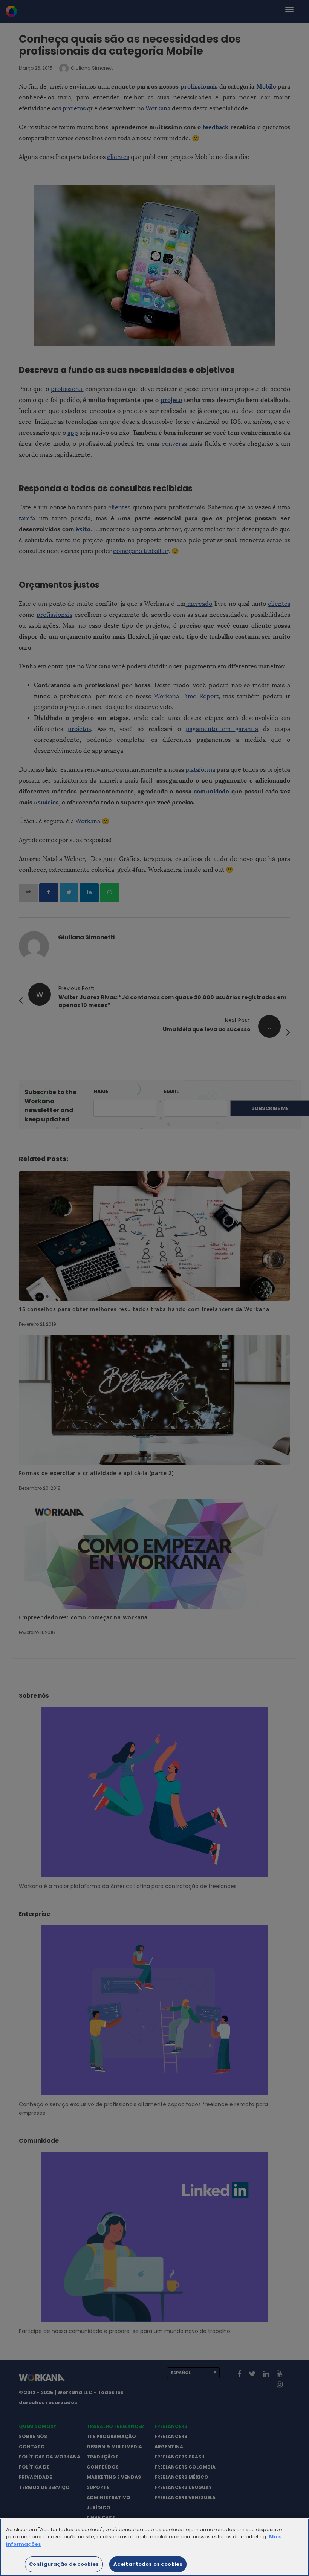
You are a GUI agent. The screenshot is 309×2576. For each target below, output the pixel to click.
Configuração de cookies (64, 2564)
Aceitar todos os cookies (148, 2564)
